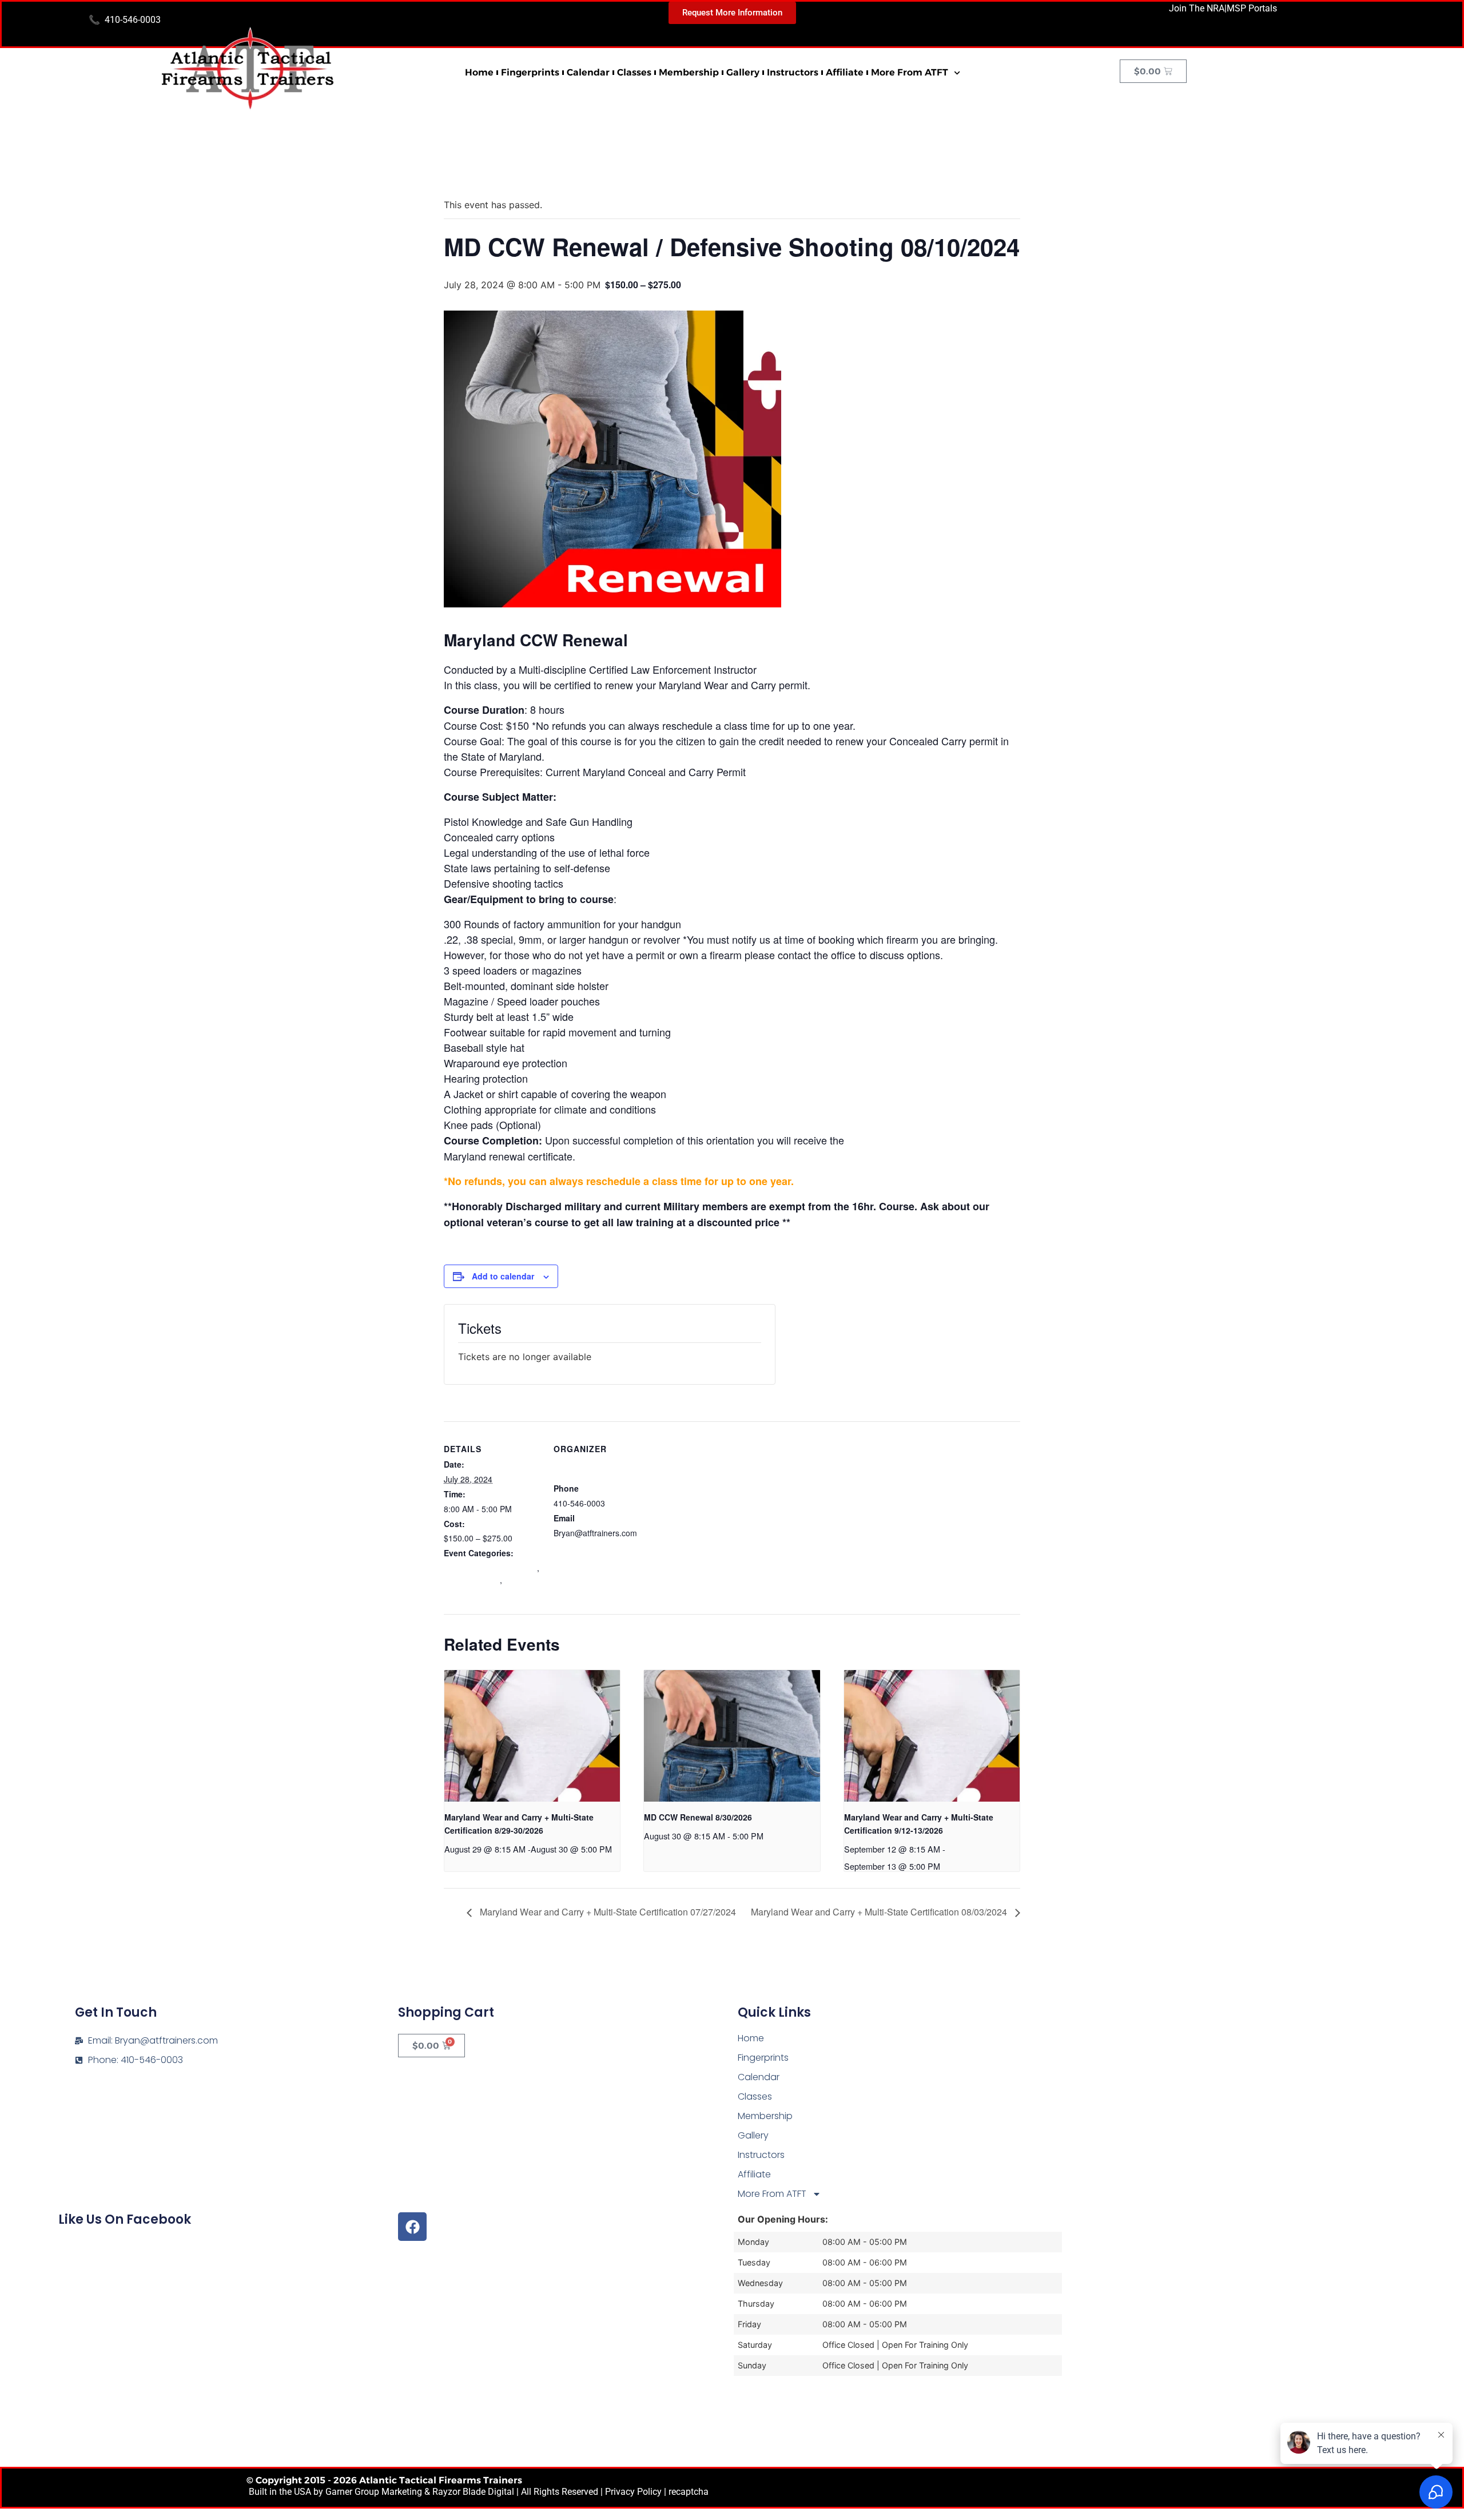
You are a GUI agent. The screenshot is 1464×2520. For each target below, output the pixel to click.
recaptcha (689, 2492)
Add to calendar (503, 1276)
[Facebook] (412, 2227)
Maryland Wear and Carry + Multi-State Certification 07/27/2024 (607, 1912)
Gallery (743, 72)
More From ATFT (910, 72)
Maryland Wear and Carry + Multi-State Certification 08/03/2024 (880, 1912)
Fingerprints (530, 72)
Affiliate (845, 72)
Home (479, 72)
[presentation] (532, 1736)
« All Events (470, 168)
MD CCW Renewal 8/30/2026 (698, 1817)
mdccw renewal (472, 1580)
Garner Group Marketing (374, 2492)
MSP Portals (1252, 8)
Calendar (588, 72)
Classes (634, 72)
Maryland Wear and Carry (490, 1568)
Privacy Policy (633, 2492)
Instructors (793, 72)
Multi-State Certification (484, 1586)
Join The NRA (1197, 8)
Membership (689, 72)
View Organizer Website (597, 1547)
